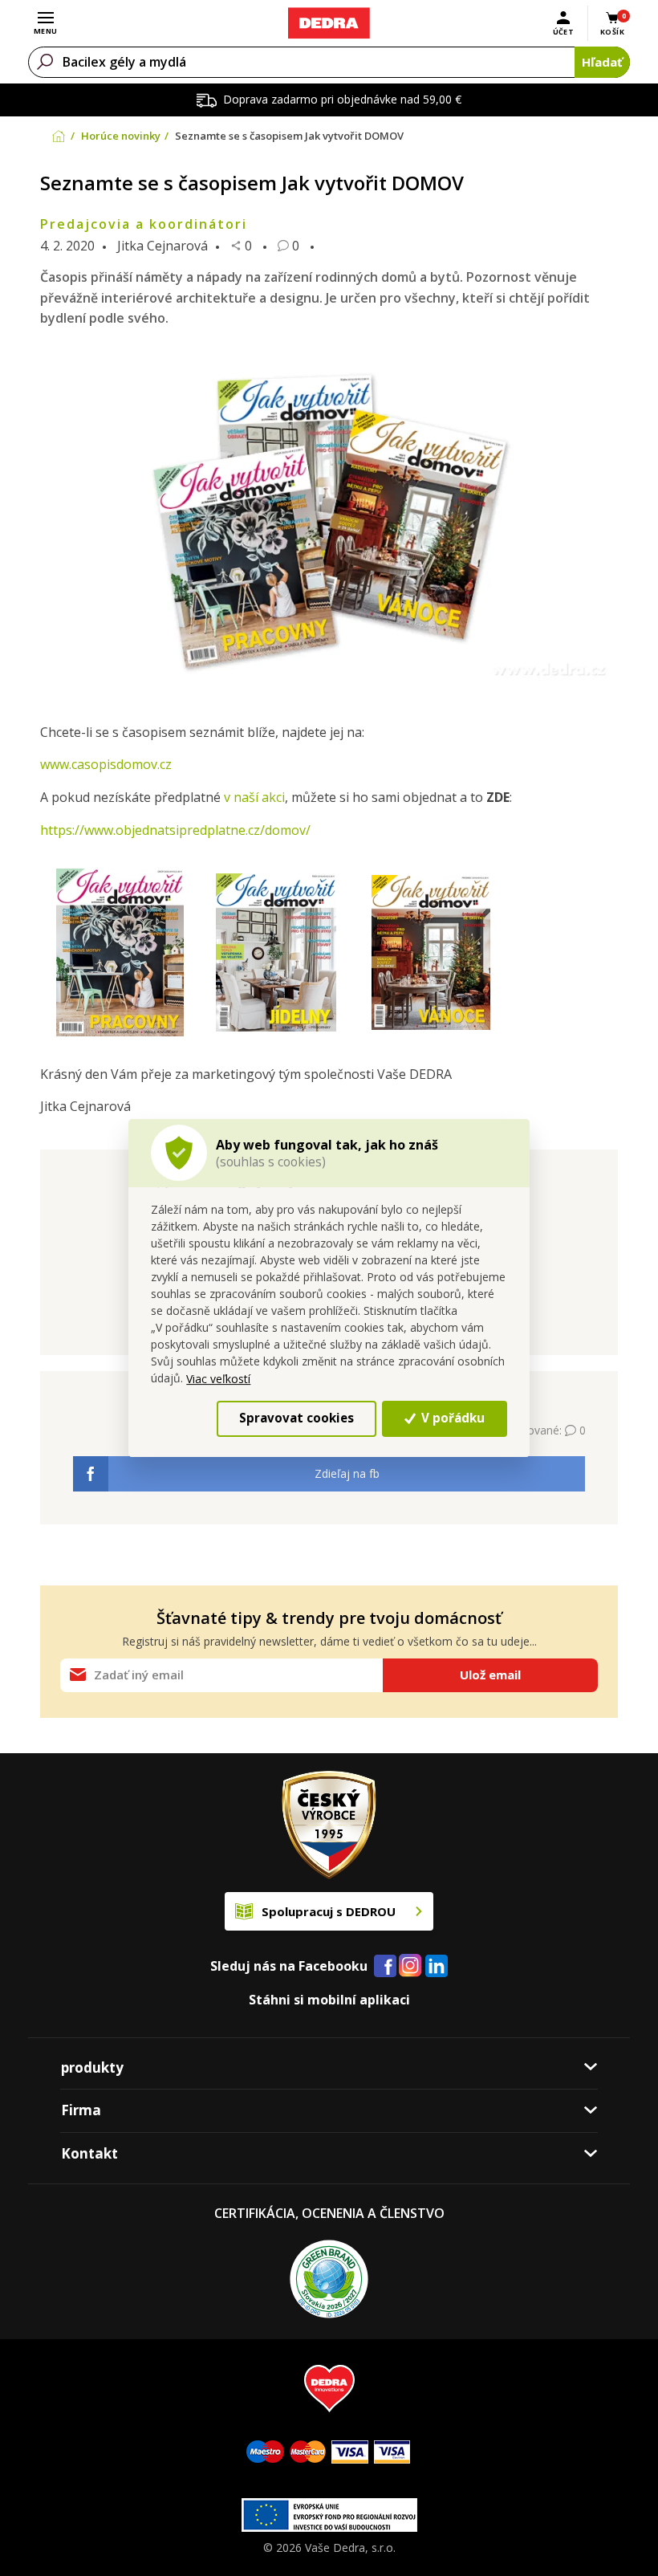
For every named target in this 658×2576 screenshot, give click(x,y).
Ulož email (490, 1675)
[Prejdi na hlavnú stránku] (329, 23)
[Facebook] (385, 1967)
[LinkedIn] (437, 1967)
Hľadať (602, 62)
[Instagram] (410, 1966)
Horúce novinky (121, 136)
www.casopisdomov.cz (106, 764)
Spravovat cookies (297, 1418)
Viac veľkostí (218, 1379)
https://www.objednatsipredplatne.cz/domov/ (175, 830)
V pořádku (451, 1418)
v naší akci (253, 797)
